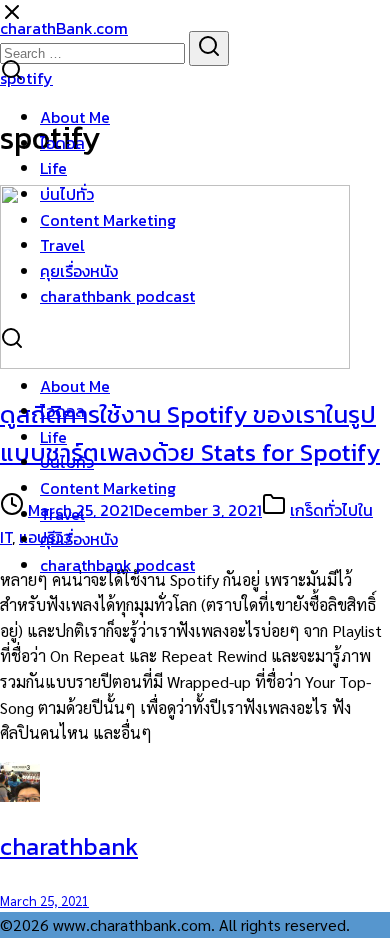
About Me (75, 117)
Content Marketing (108, 220)
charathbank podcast (117, 296)
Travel (62, 245)
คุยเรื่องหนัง (79, 271)
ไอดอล (62, 143)
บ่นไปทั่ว (67, 194)
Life (53, 168)
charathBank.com (64, 28)
